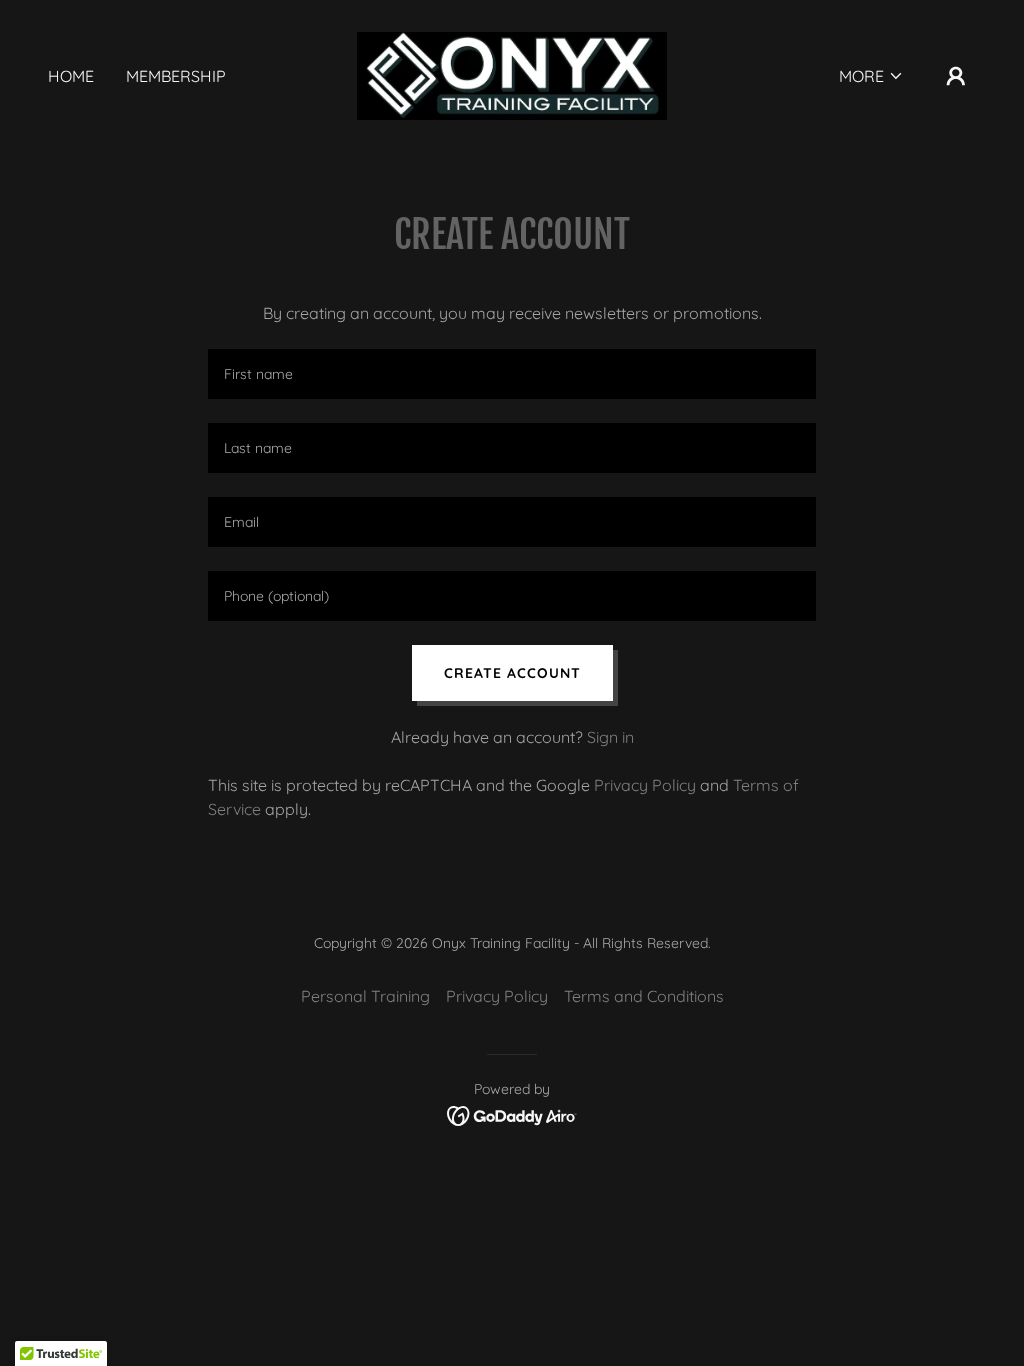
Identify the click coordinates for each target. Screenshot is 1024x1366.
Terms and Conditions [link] (644, 996)
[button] (871, 76)
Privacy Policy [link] (645, 785)
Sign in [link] (610, 737)
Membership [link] (176, 76)
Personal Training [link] (365, 996)
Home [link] (71, 76)
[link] (511, 74)
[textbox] (512, 374)
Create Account (512, 673)
